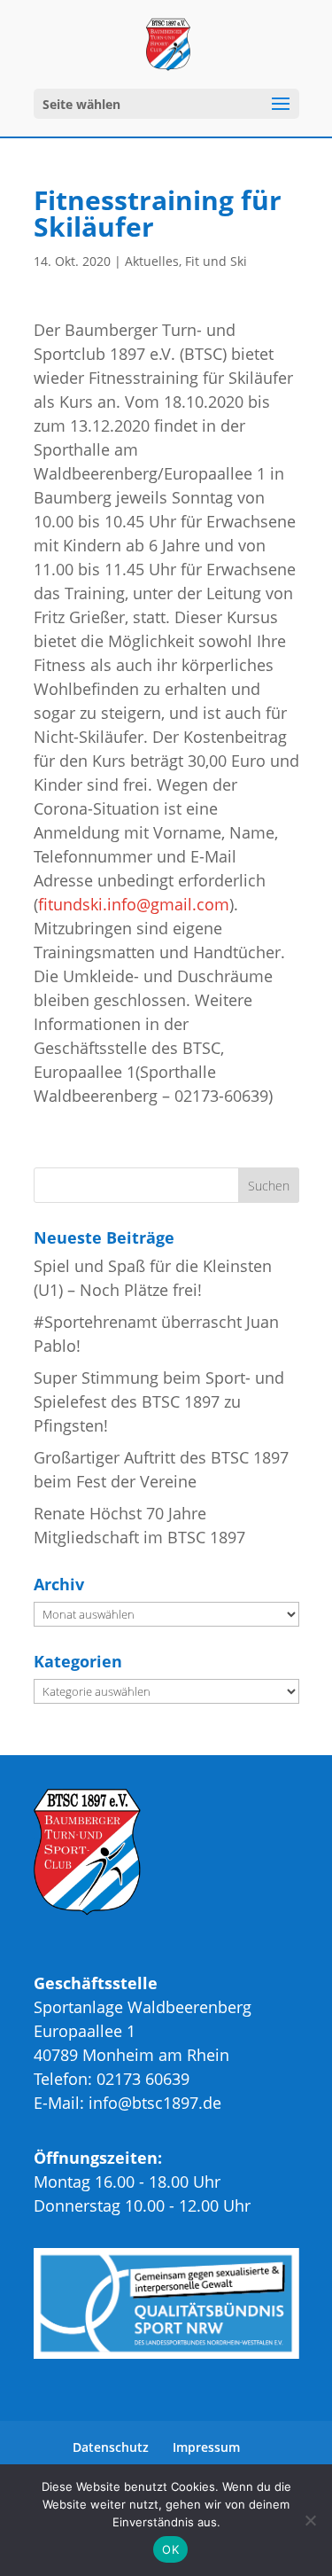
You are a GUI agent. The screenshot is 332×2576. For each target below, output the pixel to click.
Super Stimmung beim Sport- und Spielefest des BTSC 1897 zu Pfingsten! (159, 1401)
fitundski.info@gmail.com (134, 904)
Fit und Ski (216, 261)
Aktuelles (152, 261)
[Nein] (310, 2520)
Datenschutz (111, 2447)
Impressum (206, 2447)
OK (170, 2549)
